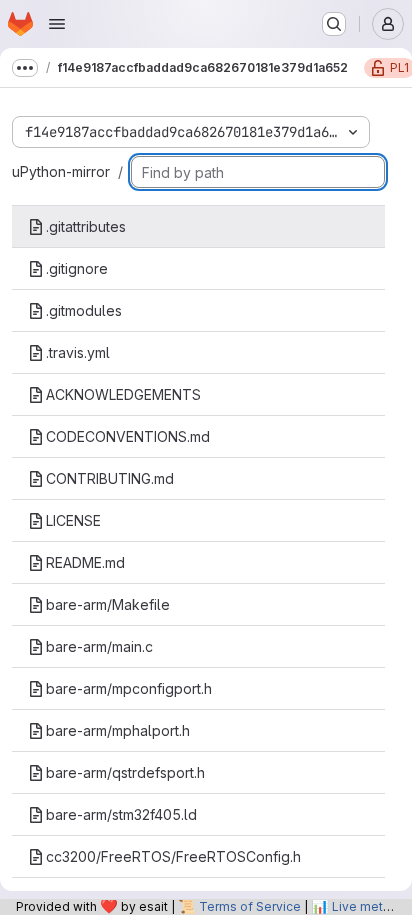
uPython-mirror (61, 171)
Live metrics (368, 906)
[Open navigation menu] (57, 24)
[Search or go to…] (334, 24)
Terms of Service (250, 906)
